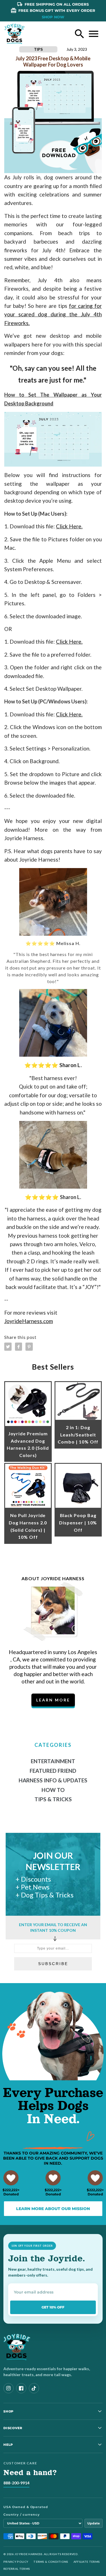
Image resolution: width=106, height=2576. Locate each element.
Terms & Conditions (51, 2562)
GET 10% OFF (53, 2307)
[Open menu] (94, 34)
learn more (53, 1700)
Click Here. (69, 526)
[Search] (79, 34)
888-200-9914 (16, 2483)
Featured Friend (53, 1771)
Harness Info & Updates (53, 1780)
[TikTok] (34, 2388)
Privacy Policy (16, 2562)
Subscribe (53, 1964)
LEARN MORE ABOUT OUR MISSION (53, 2209)
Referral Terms (17, 2569)
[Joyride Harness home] (15, 34)
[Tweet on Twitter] (8, 1347)
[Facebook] (21, 2388)
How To (53, 1790)
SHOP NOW (53, 17)
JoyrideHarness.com (29, 1321)
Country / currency (22, 2515)
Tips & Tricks (53, 1799)
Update (94, 2523)
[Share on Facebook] (19, 1347)
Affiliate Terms (87, 2562)
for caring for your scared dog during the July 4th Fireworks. (53, 314)
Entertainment (53, 1761)
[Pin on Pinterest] (29, 1347)
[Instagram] (8, 2388)
